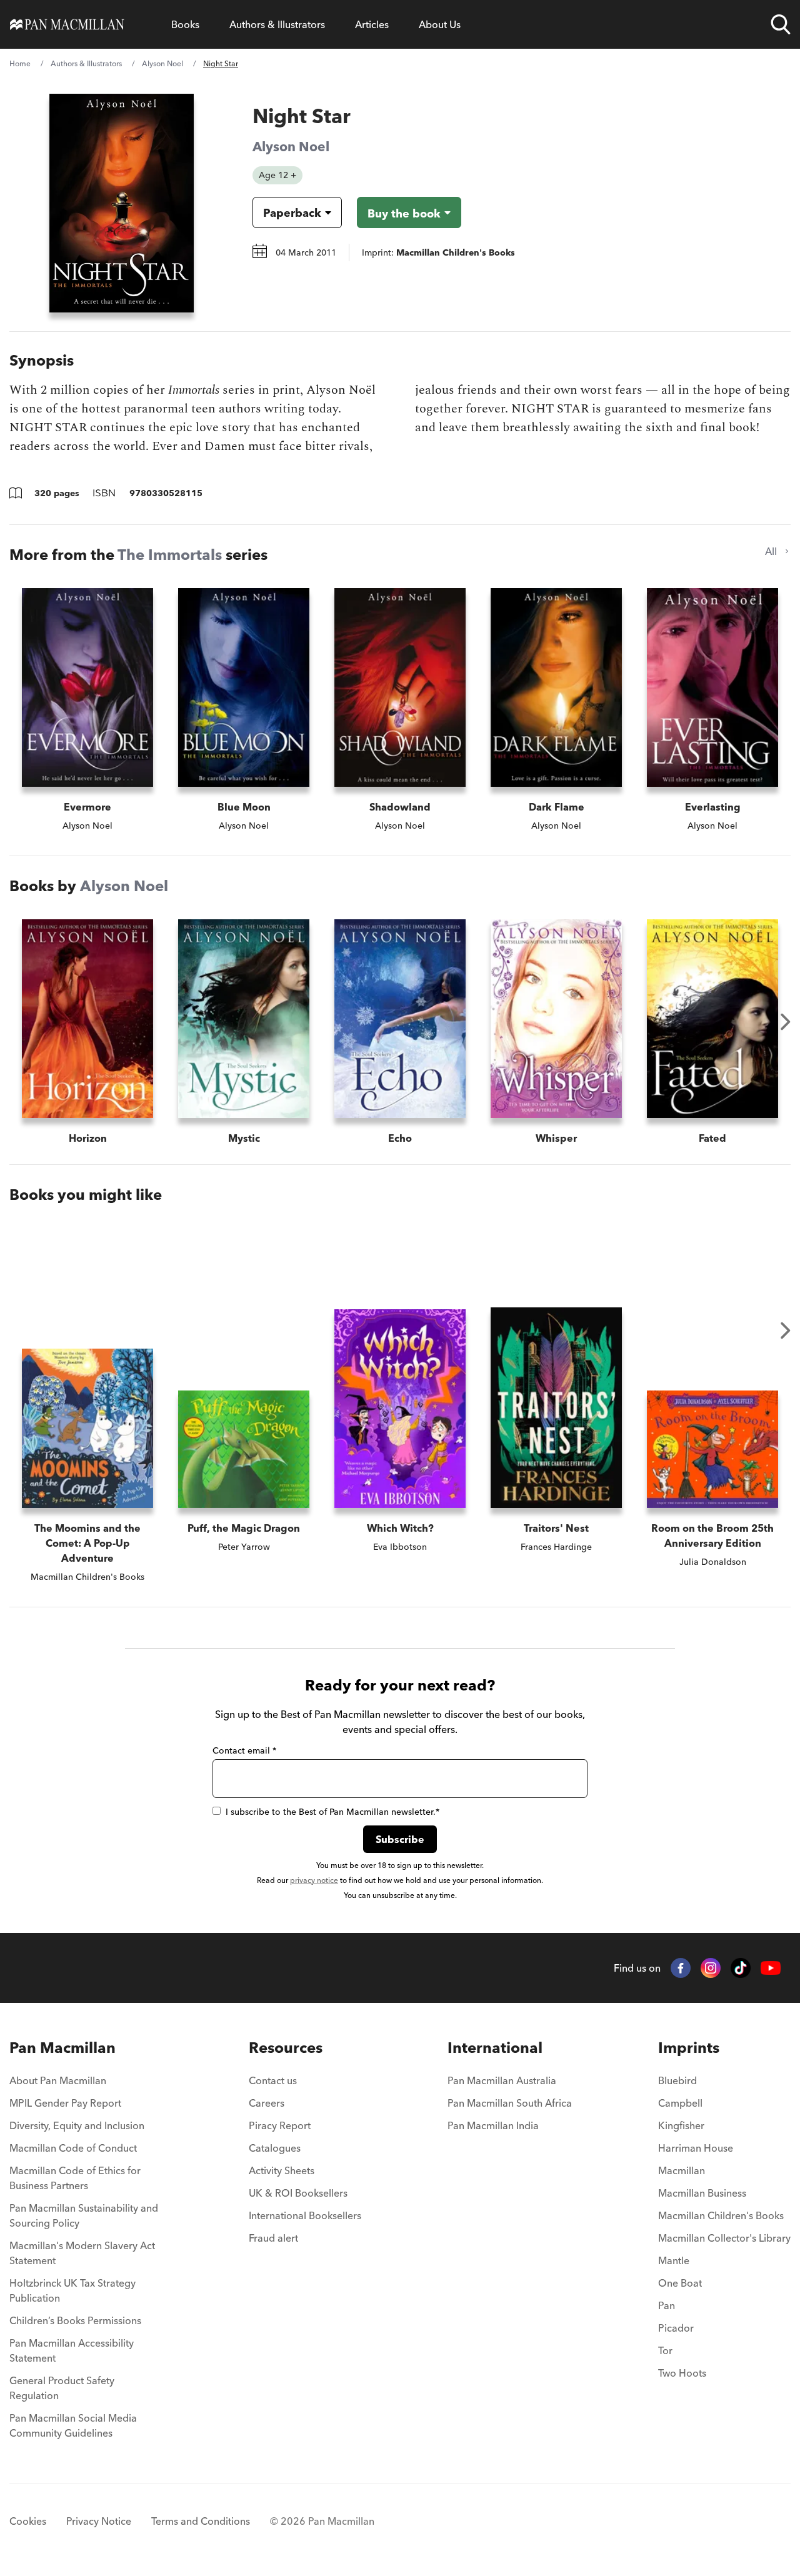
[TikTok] (741, 1968)
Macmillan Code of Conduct (73, 2148)
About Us (440, 24)
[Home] (67, 24)
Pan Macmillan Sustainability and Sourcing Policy (84, 2215)
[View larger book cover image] (122, 203)
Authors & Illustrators (277, 24)
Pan (667, 2305)
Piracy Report (280, 2125)
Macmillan (682, 2170)
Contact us (273, 2080)
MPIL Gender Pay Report (65, 2103)
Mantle (674, 2260)
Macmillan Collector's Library (724, 2238)
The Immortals (170, 555)
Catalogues (275, 2148)
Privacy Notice (99, 2521)
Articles (372, 24)
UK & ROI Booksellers (298, 2193)
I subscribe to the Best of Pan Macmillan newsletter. (332, 1812)
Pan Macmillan (62, 2048)
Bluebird (677, 2080)
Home (20, 63)
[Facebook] (681, 1968)
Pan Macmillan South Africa (510, 2103)
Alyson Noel (162, 63)
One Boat (680, 2283)
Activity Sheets (282, 2170)
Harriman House (696, 2148)
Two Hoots (682, 2373)
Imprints (689, 2048)
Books (185, 24)
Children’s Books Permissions (75, 2320)
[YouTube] (771, 1968)
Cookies (28, 2521)
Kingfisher (681, 2125)
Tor (665, 2350)
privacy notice (314, 1880)
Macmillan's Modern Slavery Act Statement (82, 2253)
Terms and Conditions (201, 2521)
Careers (267, 2103)
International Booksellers (305, 2215)
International (495, 2048)
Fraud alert (273, 2238)
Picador (676, 2328)
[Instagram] (711, 1968)
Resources (286, 2048)
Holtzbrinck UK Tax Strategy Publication (72, 2290)
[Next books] (786, 1022)
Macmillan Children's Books (721, 2215)
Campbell (680, 2103)
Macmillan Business (702, 2193)
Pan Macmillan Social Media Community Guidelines (73, 2425)
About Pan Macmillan (58, 2080)
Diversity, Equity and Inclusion (77, 2125)
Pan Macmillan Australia (502, 2080)
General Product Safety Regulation (62, 2388)
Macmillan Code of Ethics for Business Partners (75, 2178)
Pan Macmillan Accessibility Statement (72, 2350)
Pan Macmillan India (493, 2125)
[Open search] (781, 24)
